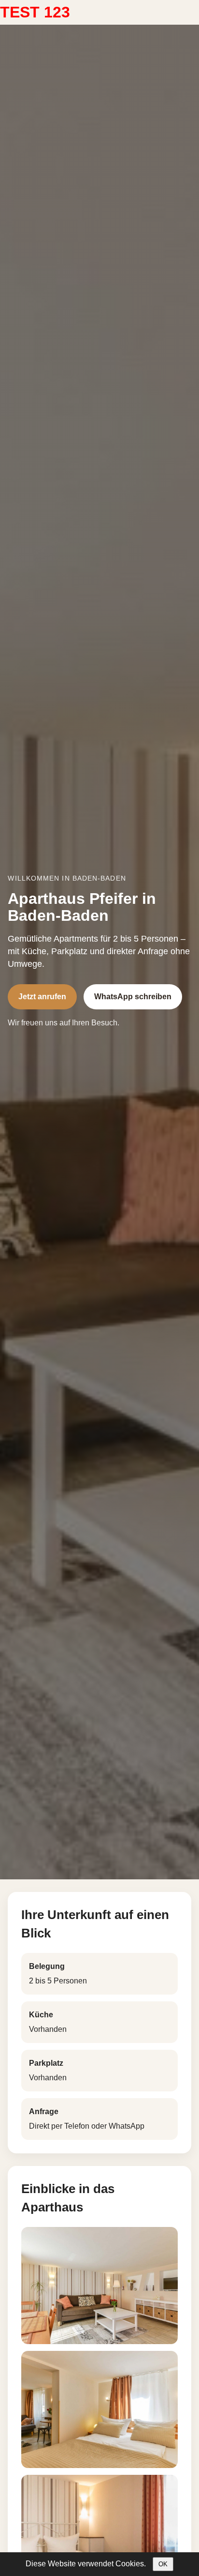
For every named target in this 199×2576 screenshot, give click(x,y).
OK (163, 2564)
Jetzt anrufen (42, 997)
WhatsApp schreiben (133, 997)
